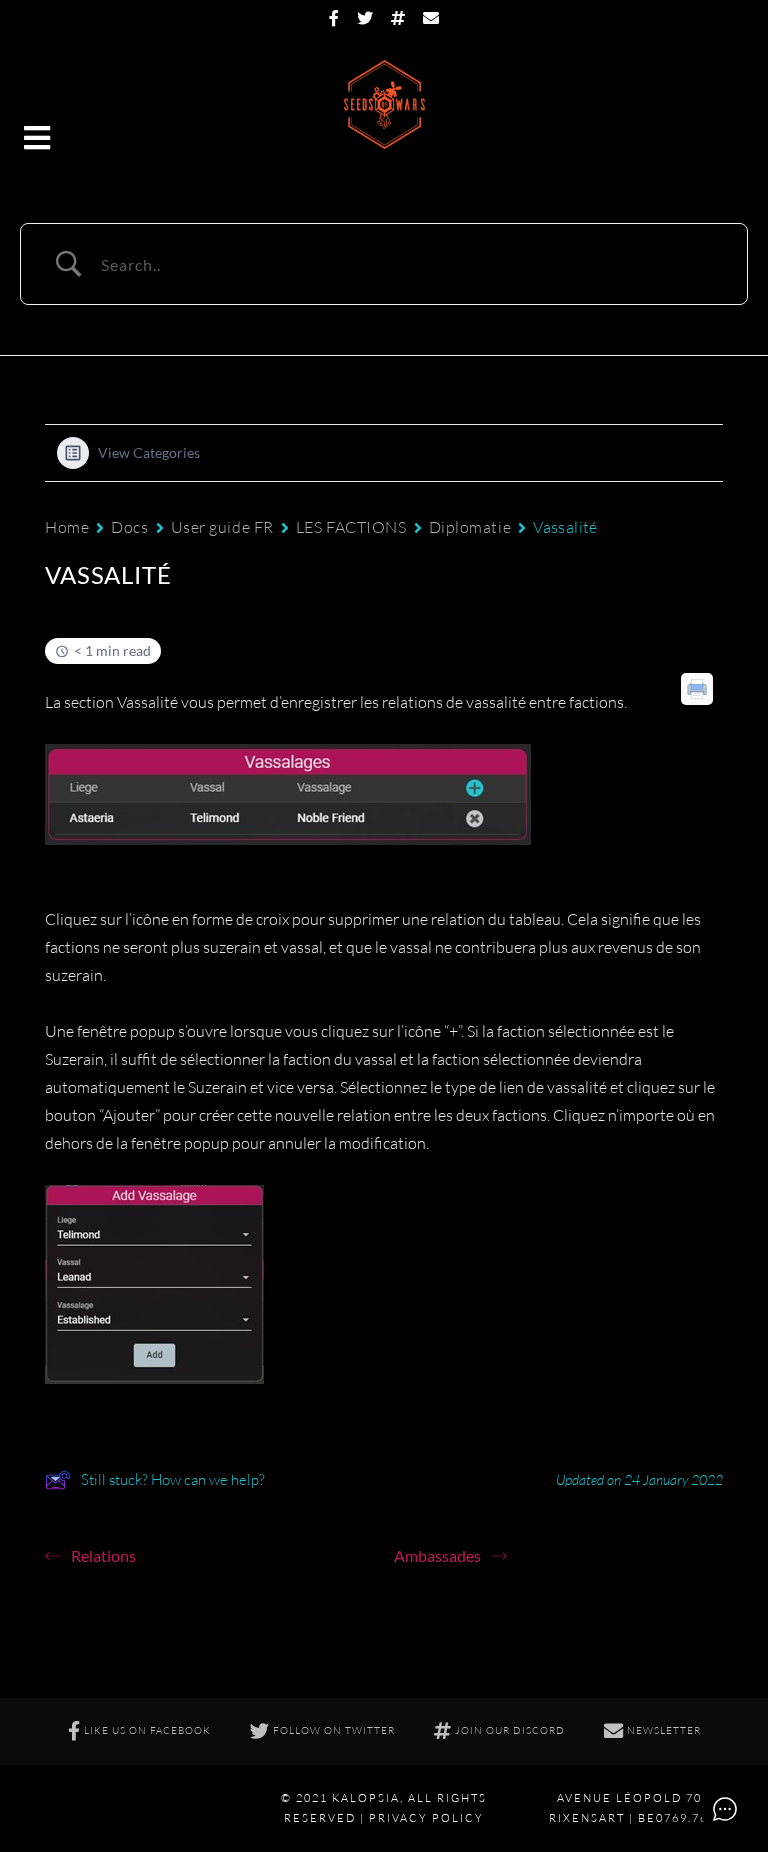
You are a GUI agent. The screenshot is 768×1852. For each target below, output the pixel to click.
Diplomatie (470, 527)
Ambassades (437, 1555)
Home (67, 527)
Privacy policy (426, 1818)
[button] (39, 140)
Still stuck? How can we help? (173, 1479)
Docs (129, 527)
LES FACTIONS (351, 527)
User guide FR (222, 527)
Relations (103, 1555)
